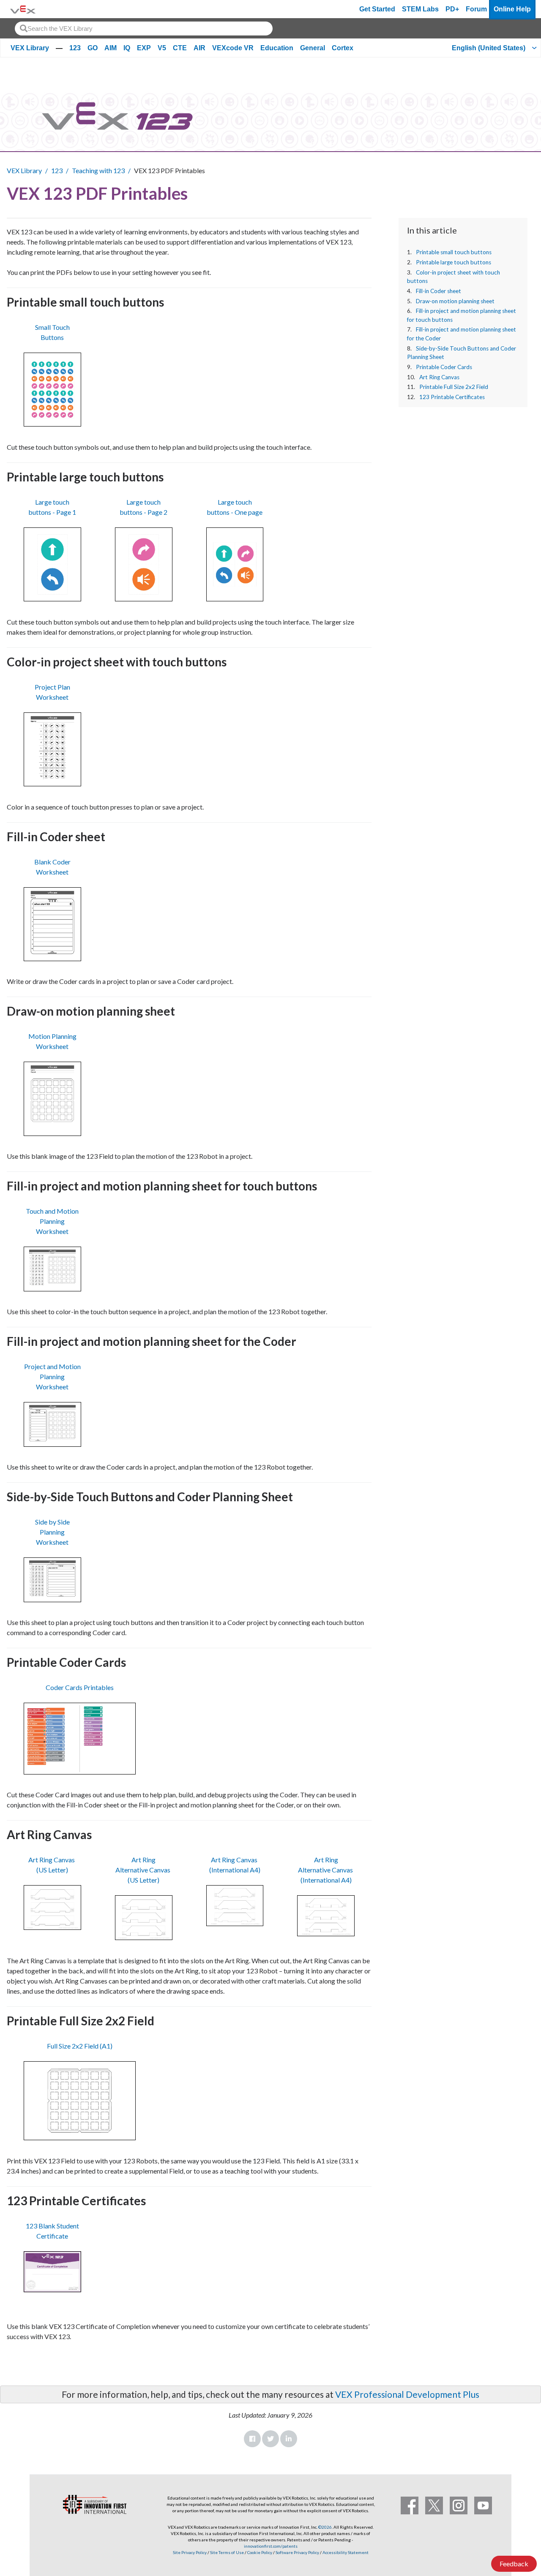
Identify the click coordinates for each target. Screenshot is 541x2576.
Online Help (512, 9)
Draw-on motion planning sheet (455, 301)
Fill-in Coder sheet (439, 291)
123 (75, 48)
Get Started (377, 9)
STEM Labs (420, 9)
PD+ (452, 9)
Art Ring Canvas (439, 377)
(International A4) (235, 1870)
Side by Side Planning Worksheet (52, 1532)
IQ (127, 48)
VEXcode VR (233, 48)
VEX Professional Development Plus (407, 2394)
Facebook (252, 2439)
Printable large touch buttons (454, 262)
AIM (111, 48)
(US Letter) (52, 1870)
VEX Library (30, 48)
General (313, 48)
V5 (162, 48)
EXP (144, 48)
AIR (199, 48)
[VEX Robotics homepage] (23, 9)
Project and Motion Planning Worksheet (52, 1376)
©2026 (325, 2527)
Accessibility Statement (346, 2552)
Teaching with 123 (98, 170)
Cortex (343, 48)
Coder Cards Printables (80, 1687)
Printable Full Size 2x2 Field (454, 387)
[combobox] (144, 29)
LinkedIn (289, 2439)
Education (277, 48)
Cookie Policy (260, 2552)
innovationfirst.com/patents (271, 2546)
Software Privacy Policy (297, 2552)
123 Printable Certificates (452, 397)
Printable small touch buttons (454, 252)
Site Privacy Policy (190, 2552)
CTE (180, 48)
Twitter (270, 2439)
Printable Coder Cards (444, 367)
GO (93, 48)
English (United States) (489, 48)
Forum (476, 9)
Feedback (514, 2564)
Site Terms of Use (227, 2552)
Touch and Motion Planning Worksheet (52, 1221)
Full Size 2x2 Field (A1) (80, 2046)
